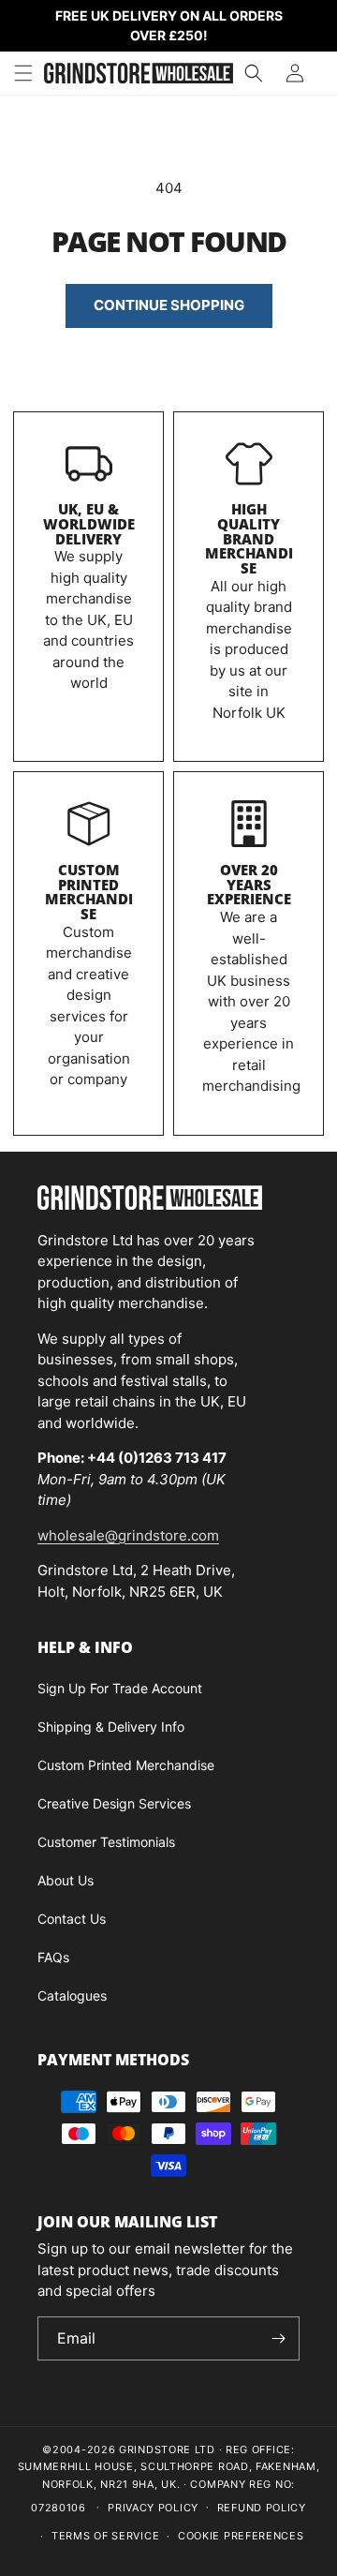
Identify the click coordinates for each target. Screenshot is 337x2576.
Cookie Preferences (241, 2536)
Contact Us (72, 1919)
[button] (23, 73)
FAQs (53, 1957)
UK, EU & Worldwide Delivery (89, 524)
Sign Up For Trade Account (120, 1688)
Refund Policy (262, 2508)
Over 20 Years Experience (249, 885)
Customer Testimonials (106, 1842)
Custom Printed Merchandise (89, 892)
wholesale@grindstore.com (128, 1535)
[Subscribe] (278, 2338)
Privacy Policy (153, 2508)
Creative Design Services (114, 1803)
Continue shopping (169, 305)
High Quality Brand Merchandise (249, 538)
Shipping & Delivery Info (111, 1727)
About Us (66, 1880)
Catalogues (72, 1995)
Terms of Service (105, 2536)
